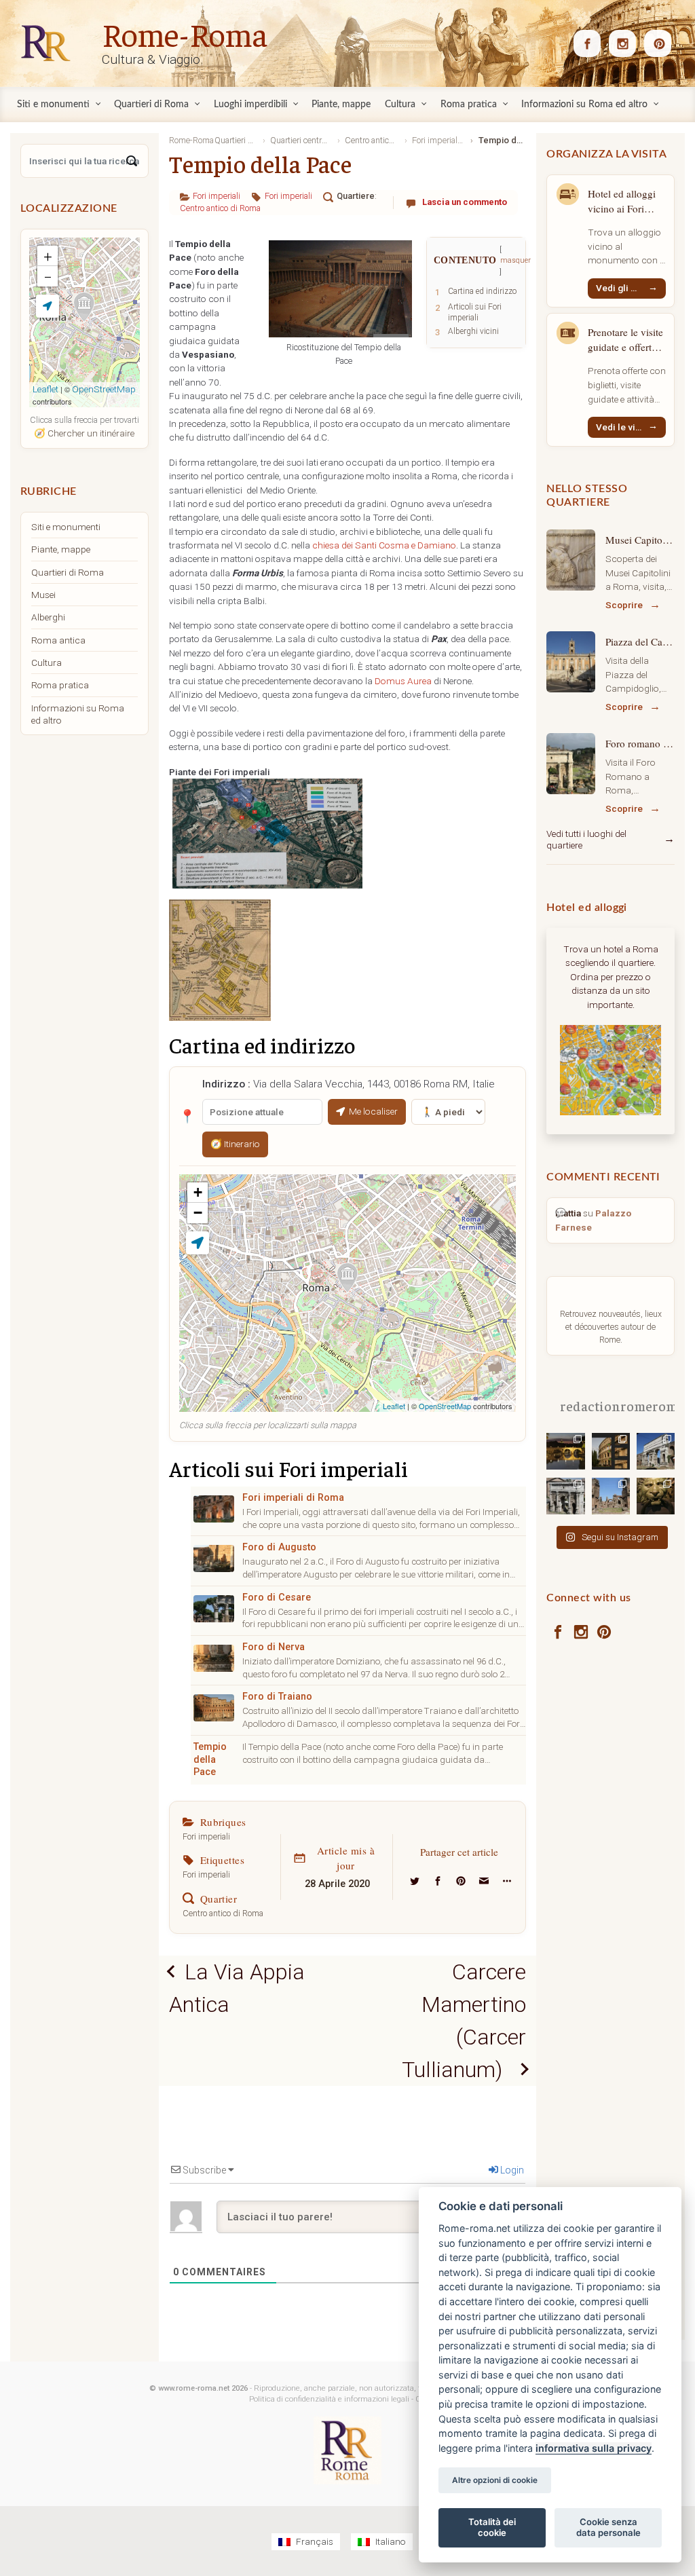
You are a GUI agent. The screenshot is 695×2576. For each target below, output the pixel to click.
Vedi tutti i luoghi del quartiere (586, 840)
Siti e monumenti (66, 527)
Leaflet (394, 1406)
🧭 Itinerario (235, 1144)
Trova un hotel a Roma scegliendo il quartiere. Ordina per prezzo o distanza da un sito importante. (611, 977)
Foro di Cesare (277, 1598)
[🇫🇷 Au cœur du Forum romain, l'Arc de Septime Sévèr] (565, 1495)
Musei (43, 595)
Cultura (46, 662)
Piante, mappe (61, 549)
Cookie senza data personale (608, 2527)
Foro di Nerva (274, 1647)
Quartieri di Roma (68, 572)
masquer (515, 260)
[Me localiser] (198, 1243)
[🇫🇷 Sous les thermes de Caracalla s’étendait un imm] (611, 1495)
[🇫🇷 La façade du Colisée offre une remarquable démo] (611, 1451)
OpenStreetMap (445, 1406)
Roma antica (58, 640)
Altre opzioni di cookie (495, 2480)
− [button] (198, 1213)
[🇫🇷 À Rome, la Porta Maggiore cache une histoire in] (656, 1451)
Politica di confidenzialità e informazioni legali (329, 2399)
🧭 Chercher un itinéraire (84, 433)
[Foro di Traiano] (214, 1708)
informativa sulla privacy (594, 2448)
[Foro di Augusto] (214, 1558)
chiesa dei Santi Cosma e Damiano (384, 545)
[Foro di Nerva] (214, 1658)
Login (511, 2170)
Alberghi (48, 617)
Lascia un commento (465, 202)
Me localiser (373, 1111)
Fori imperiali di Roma (293, 1498)
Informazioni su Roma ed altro (78, 714)
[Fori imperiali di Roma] (214, 1509)
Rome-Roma (185, 33)
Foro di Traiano (277, 1697)
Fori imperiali (217, 196)
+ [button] (198, 1192)
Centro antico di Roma (220, 208)
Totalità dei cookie (492, 2527)
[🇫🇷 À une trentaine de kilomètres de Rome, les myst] (656, 1495)
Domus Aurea (403, 681)
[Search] (132, 161)
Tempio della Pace (210, 1759)
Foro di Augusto (279, 1547)
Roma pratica (60, 685)
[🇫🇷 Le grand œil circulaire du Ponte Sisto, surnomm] (565, 1451)
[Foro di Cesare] (214, 1609)
